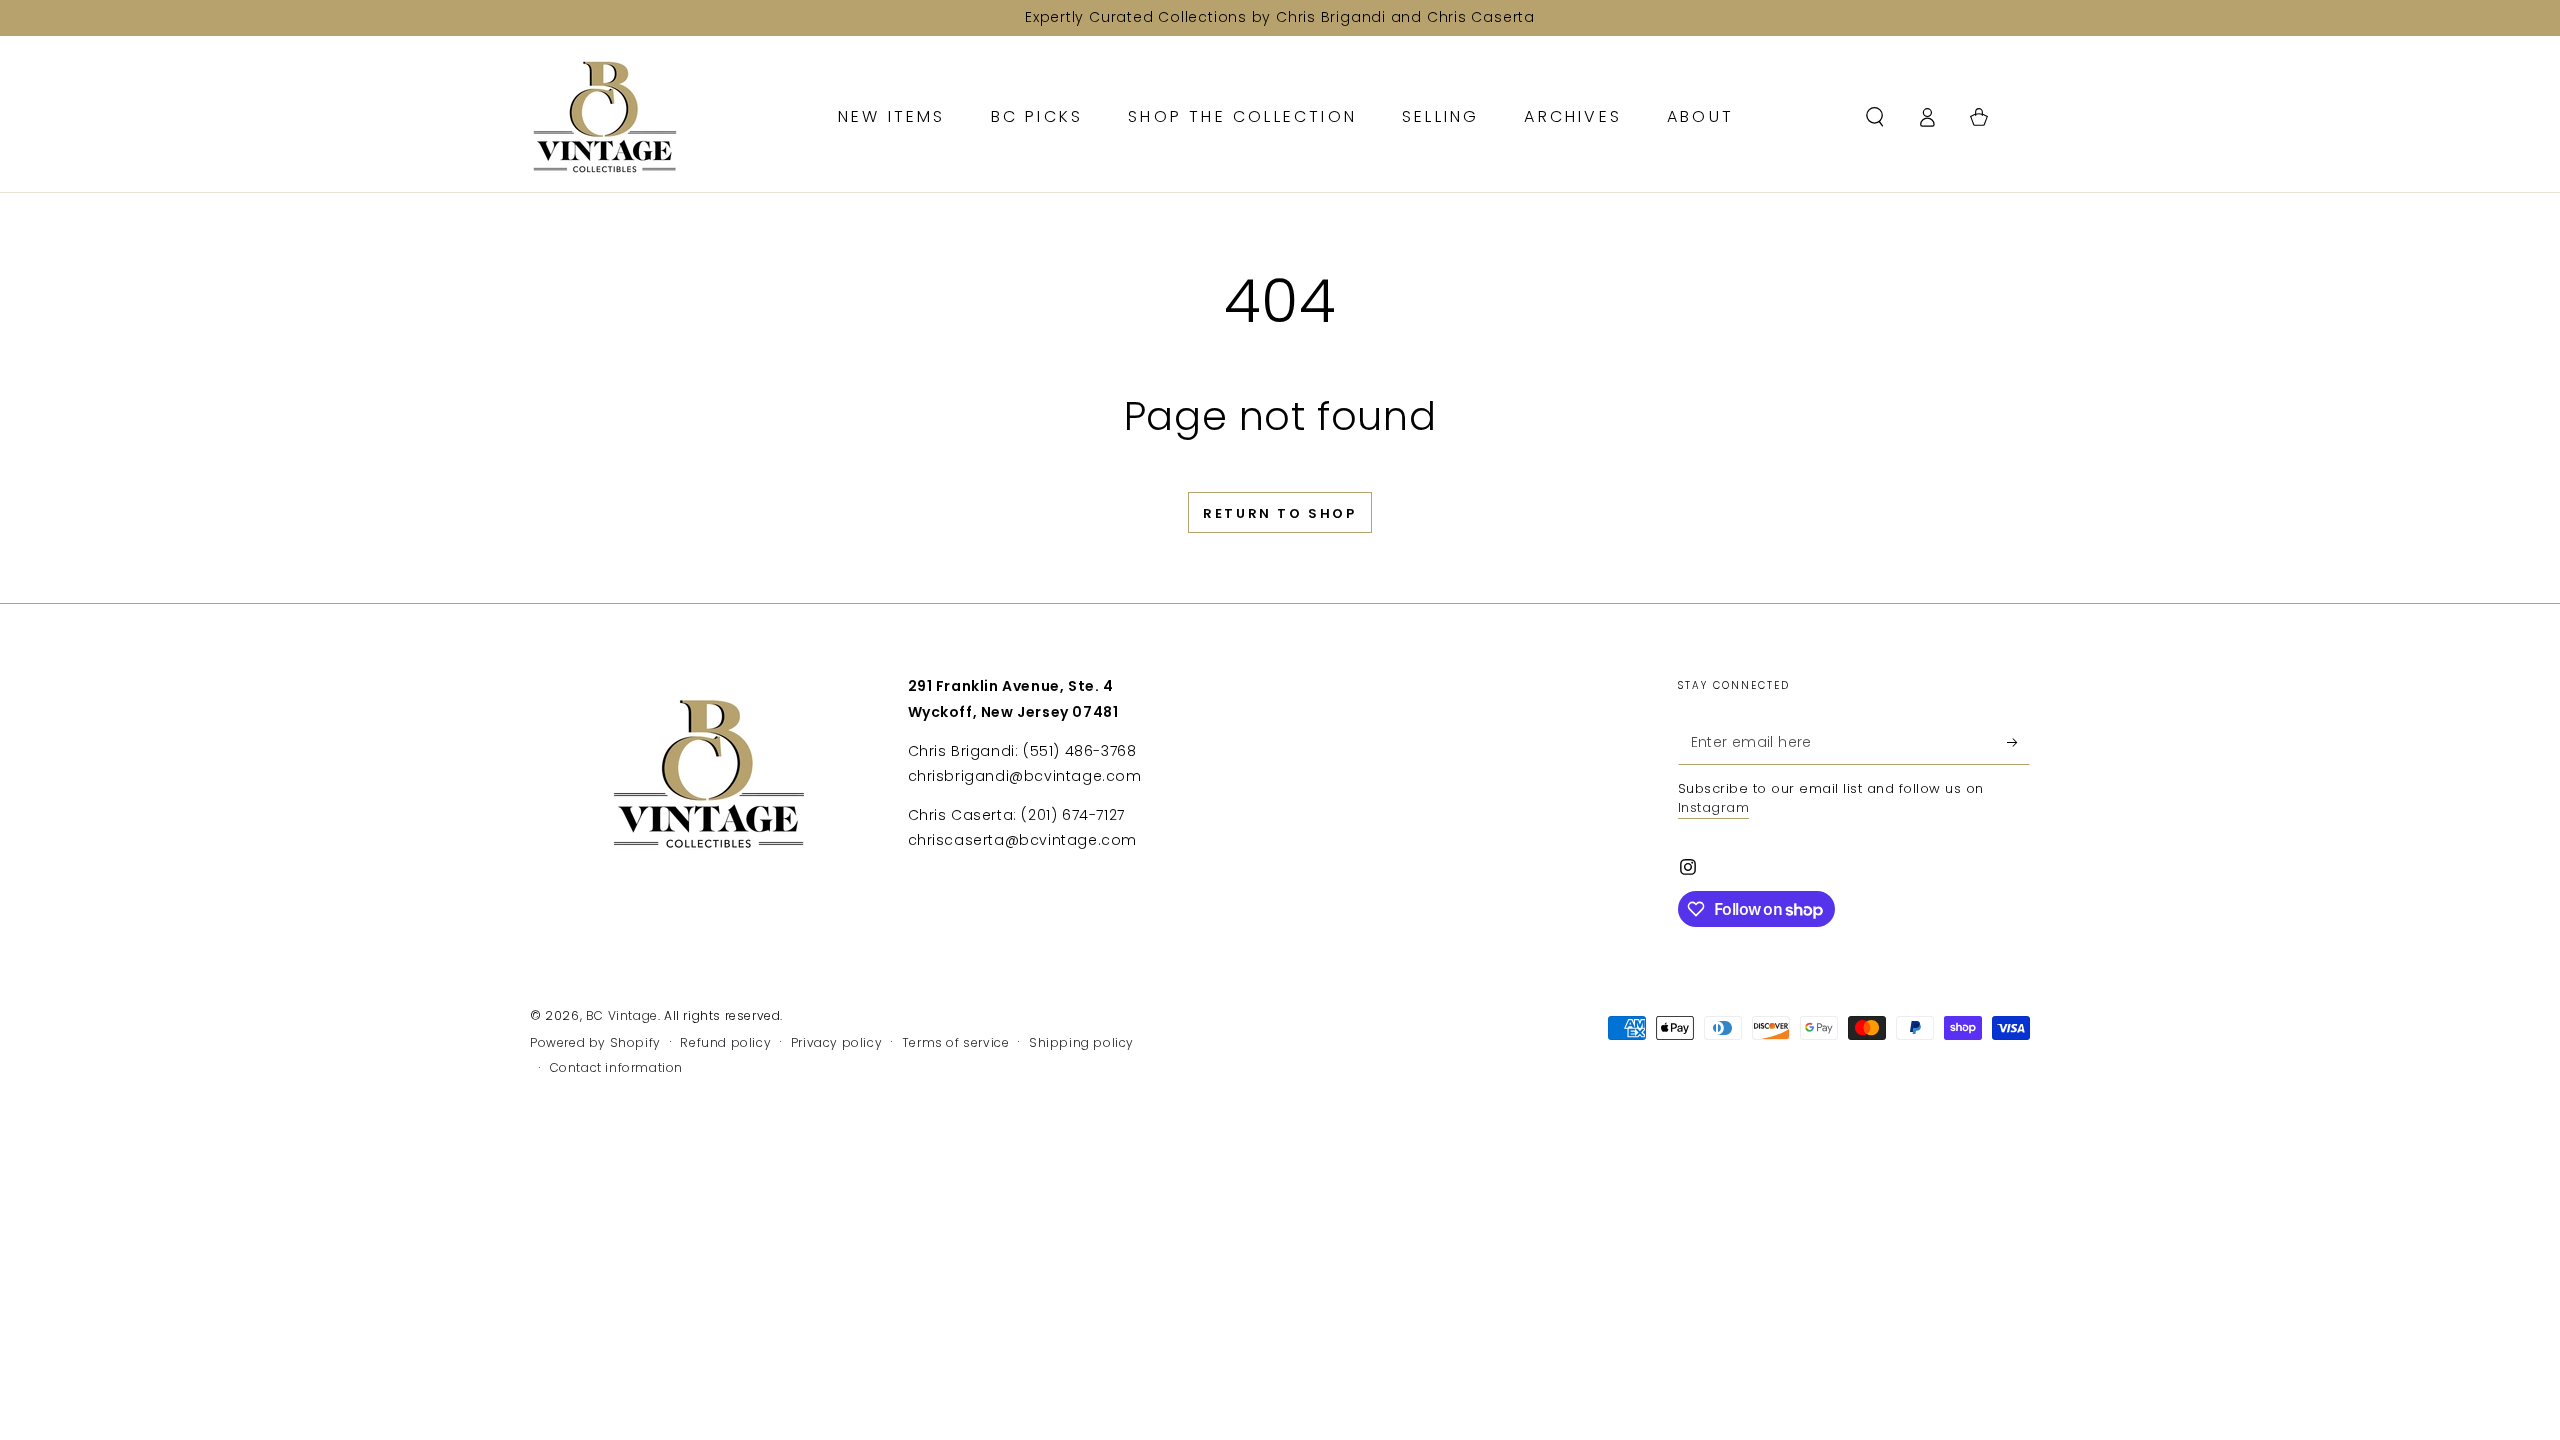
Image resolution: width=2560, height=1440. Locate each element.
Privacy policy (836, 1043)
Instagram (1714, 807)
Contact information (616, 1068)
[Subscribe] (2018, 742)
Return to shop (1279, 513)
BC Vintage (622, 1015)
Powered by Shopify (595, 1043)
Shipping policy (1081, 1043)
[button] (1875, 117)
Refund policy (725, 1043)
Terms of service (956, 1043)
